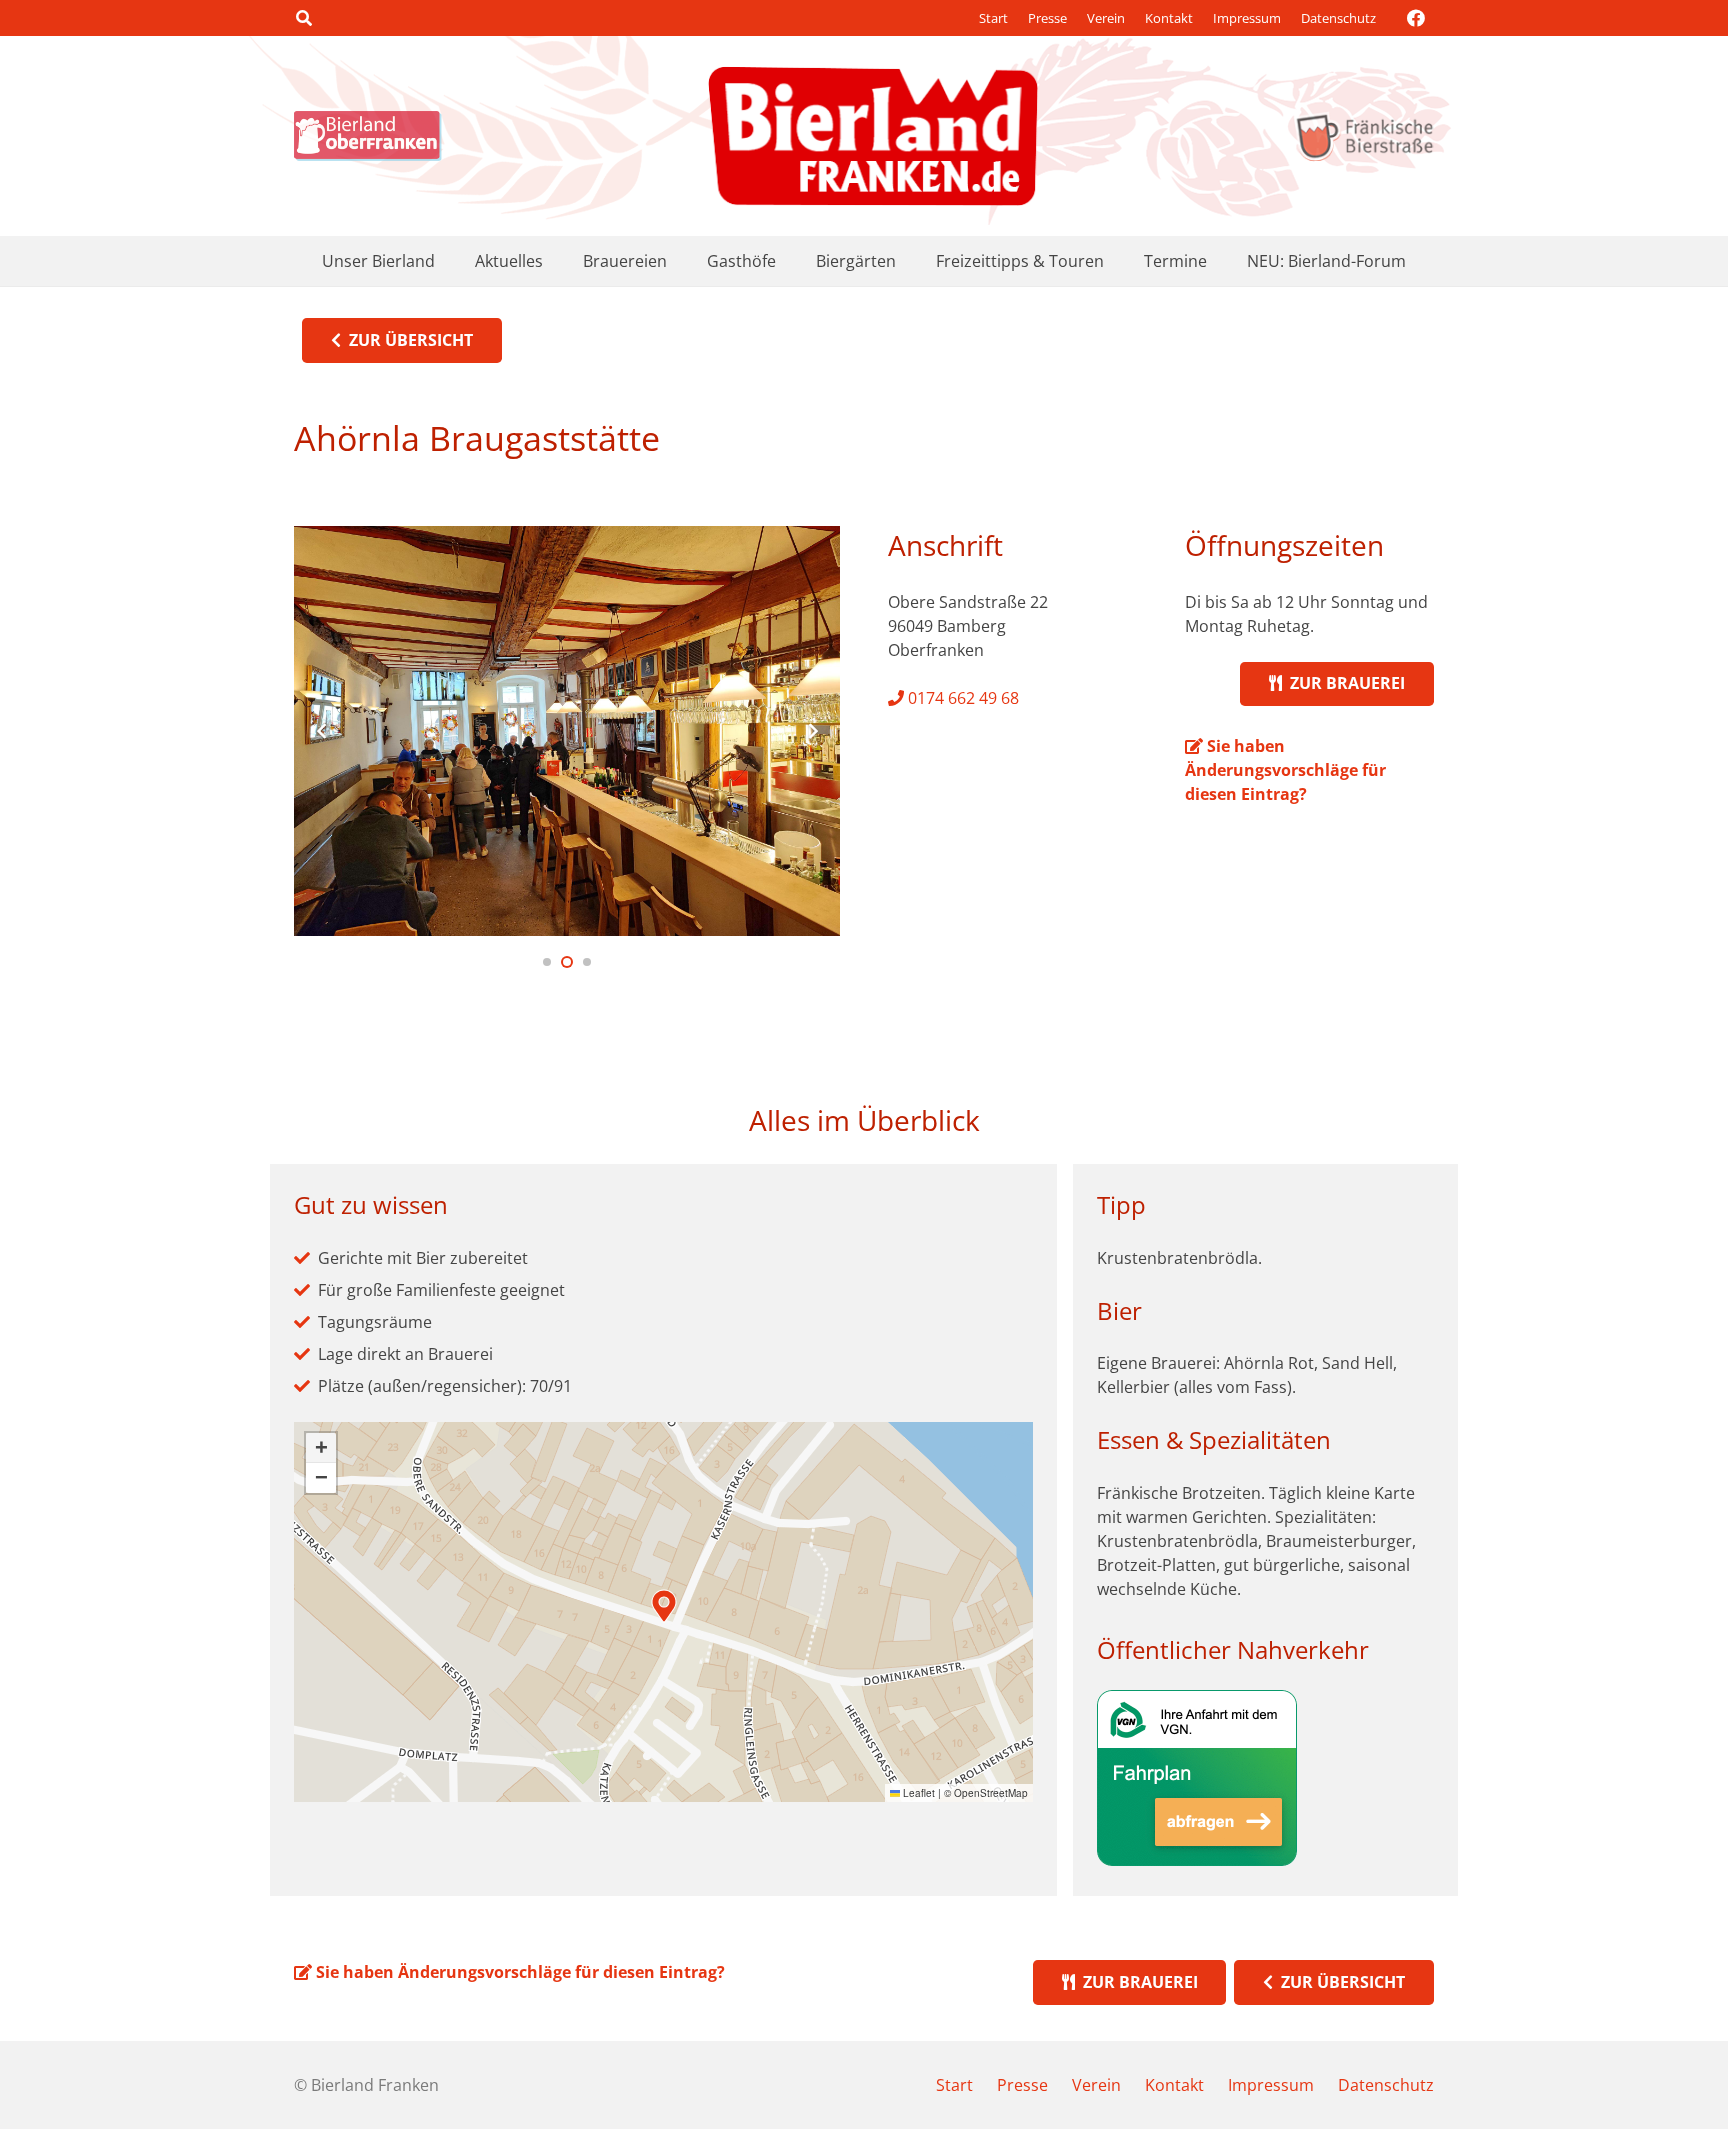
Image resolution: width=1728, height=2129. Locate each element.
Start (993, 18)
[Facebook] (1416, 18)
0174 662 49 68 (961, 698)
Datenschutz (1338, 18)
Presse (1047, 18)
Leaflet (917, 1793)
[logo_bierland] (373, 136)
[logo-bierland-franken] (873, 136)
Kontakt (1169, 18)
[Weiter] (812, 731)
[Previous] (322, 731)
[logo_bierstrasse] (1363, 136)
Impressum (1247, 18)
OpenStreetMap (991, 1793)
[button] (303, 18)
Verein (1106, 18)
